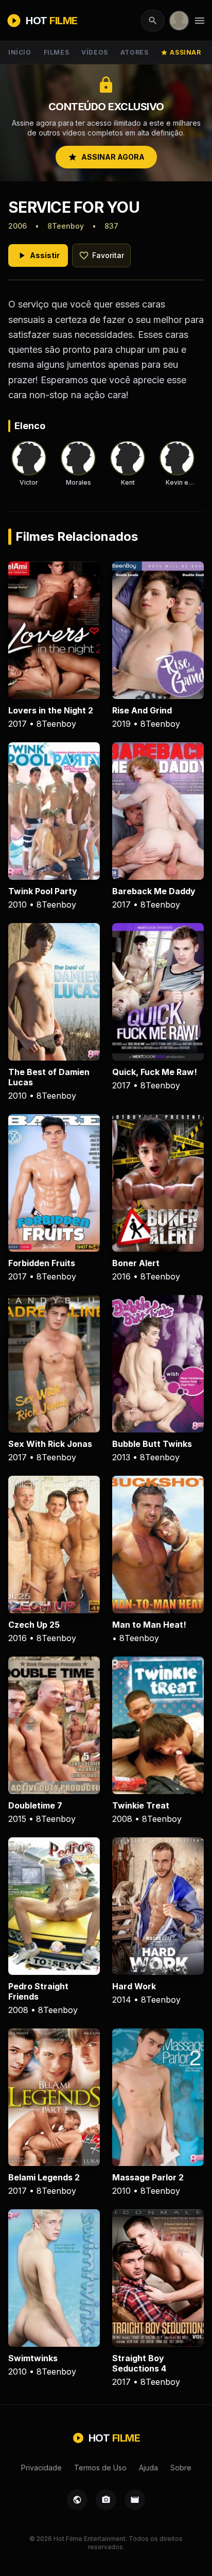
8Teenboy (66, 226)
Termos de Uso (100, 2468)
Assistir (38, 255)
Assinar (181, 52)
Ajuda (148, 2468)
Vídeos (95, 52)
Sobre (181, 2468)
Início (20, 52)
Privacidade (41, 2468)
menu (200, 21)
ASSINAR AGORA (106, 157)
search (153, 21)
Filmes (57, 52)
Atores (135, 52)
